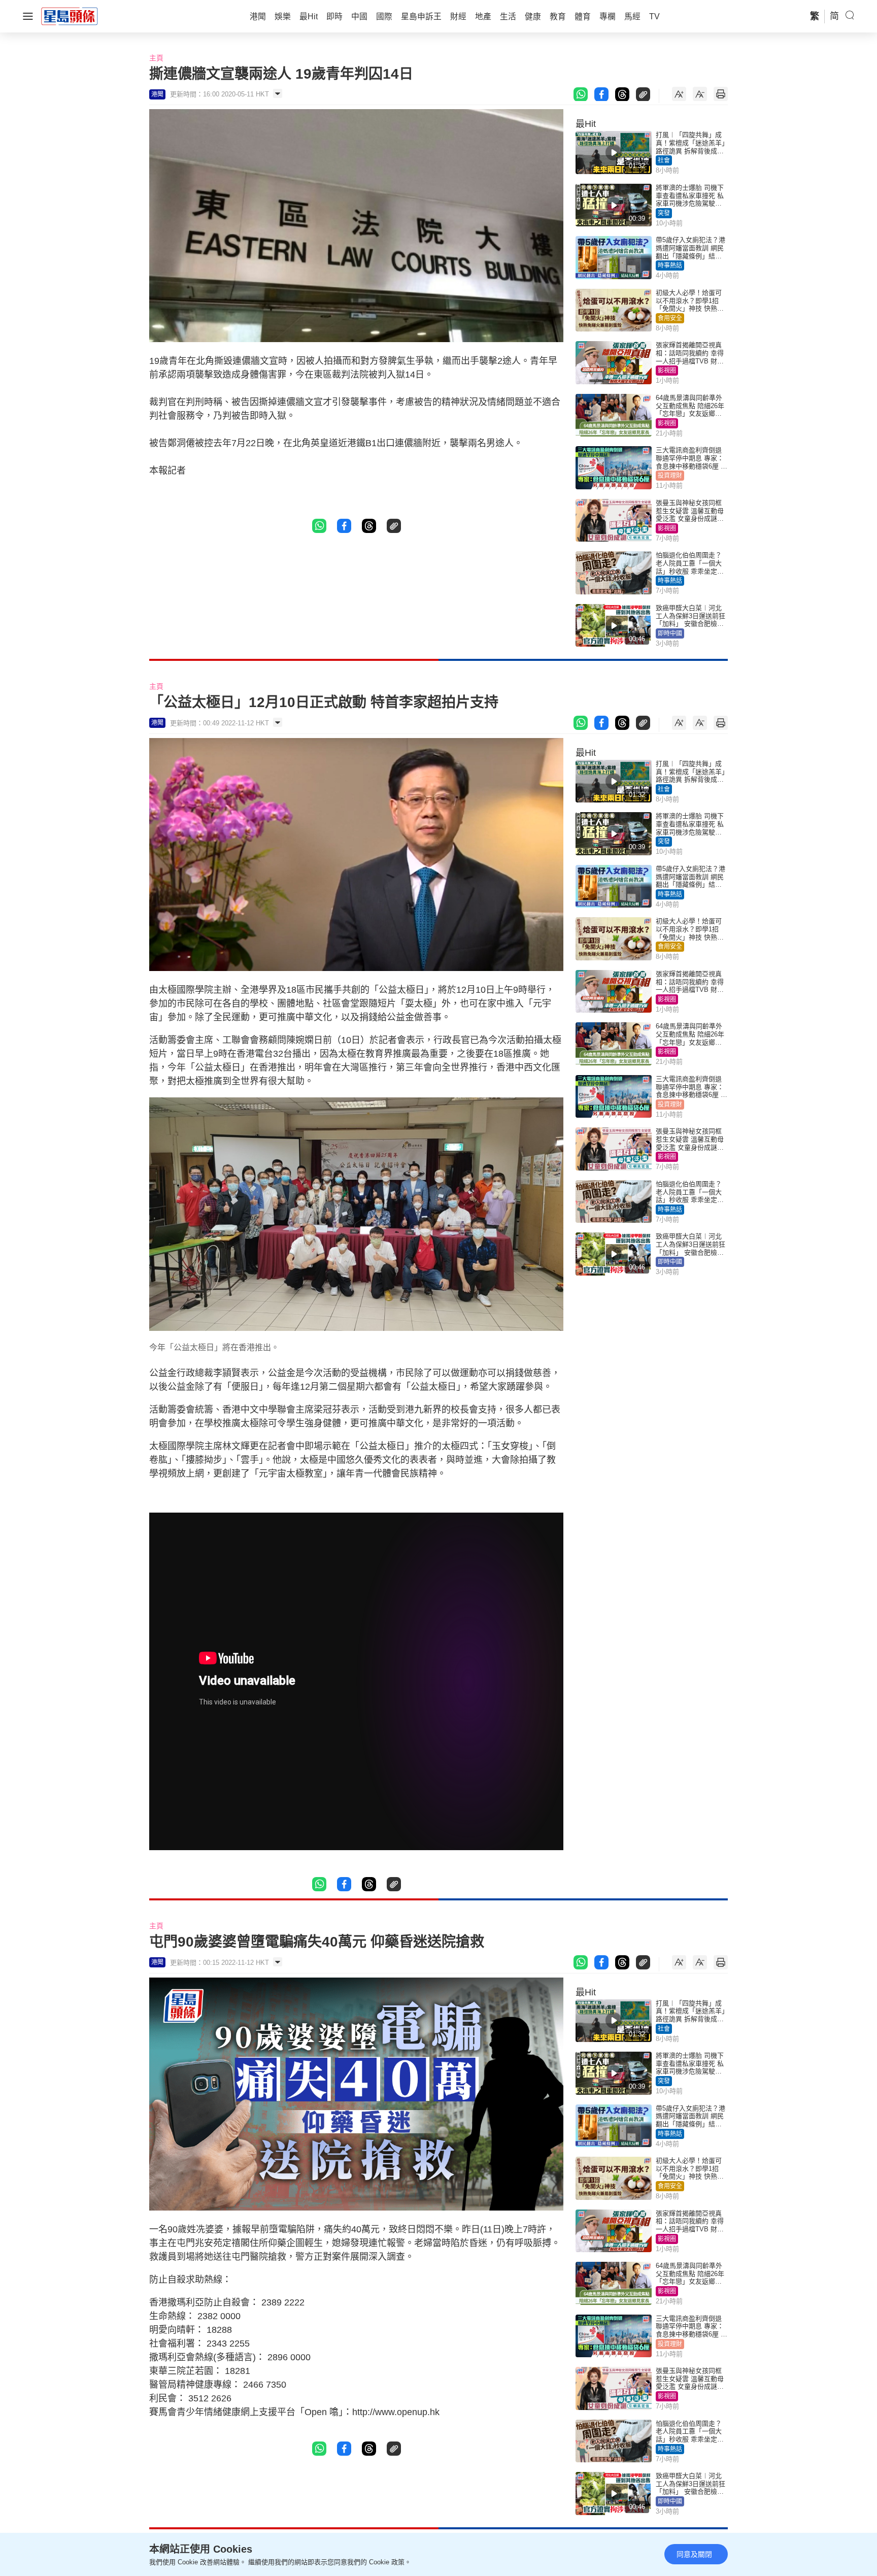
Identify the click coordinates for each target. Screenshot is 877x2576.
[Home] (70, 16)
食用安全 (670, 318)
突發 (664, 213)
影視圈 (667, 371)
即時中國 (670, 633)
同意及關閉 (694, 2554)
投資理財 (670, 476)
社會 (664, 160)
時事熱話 (670, 265)
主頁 (156, 58)
